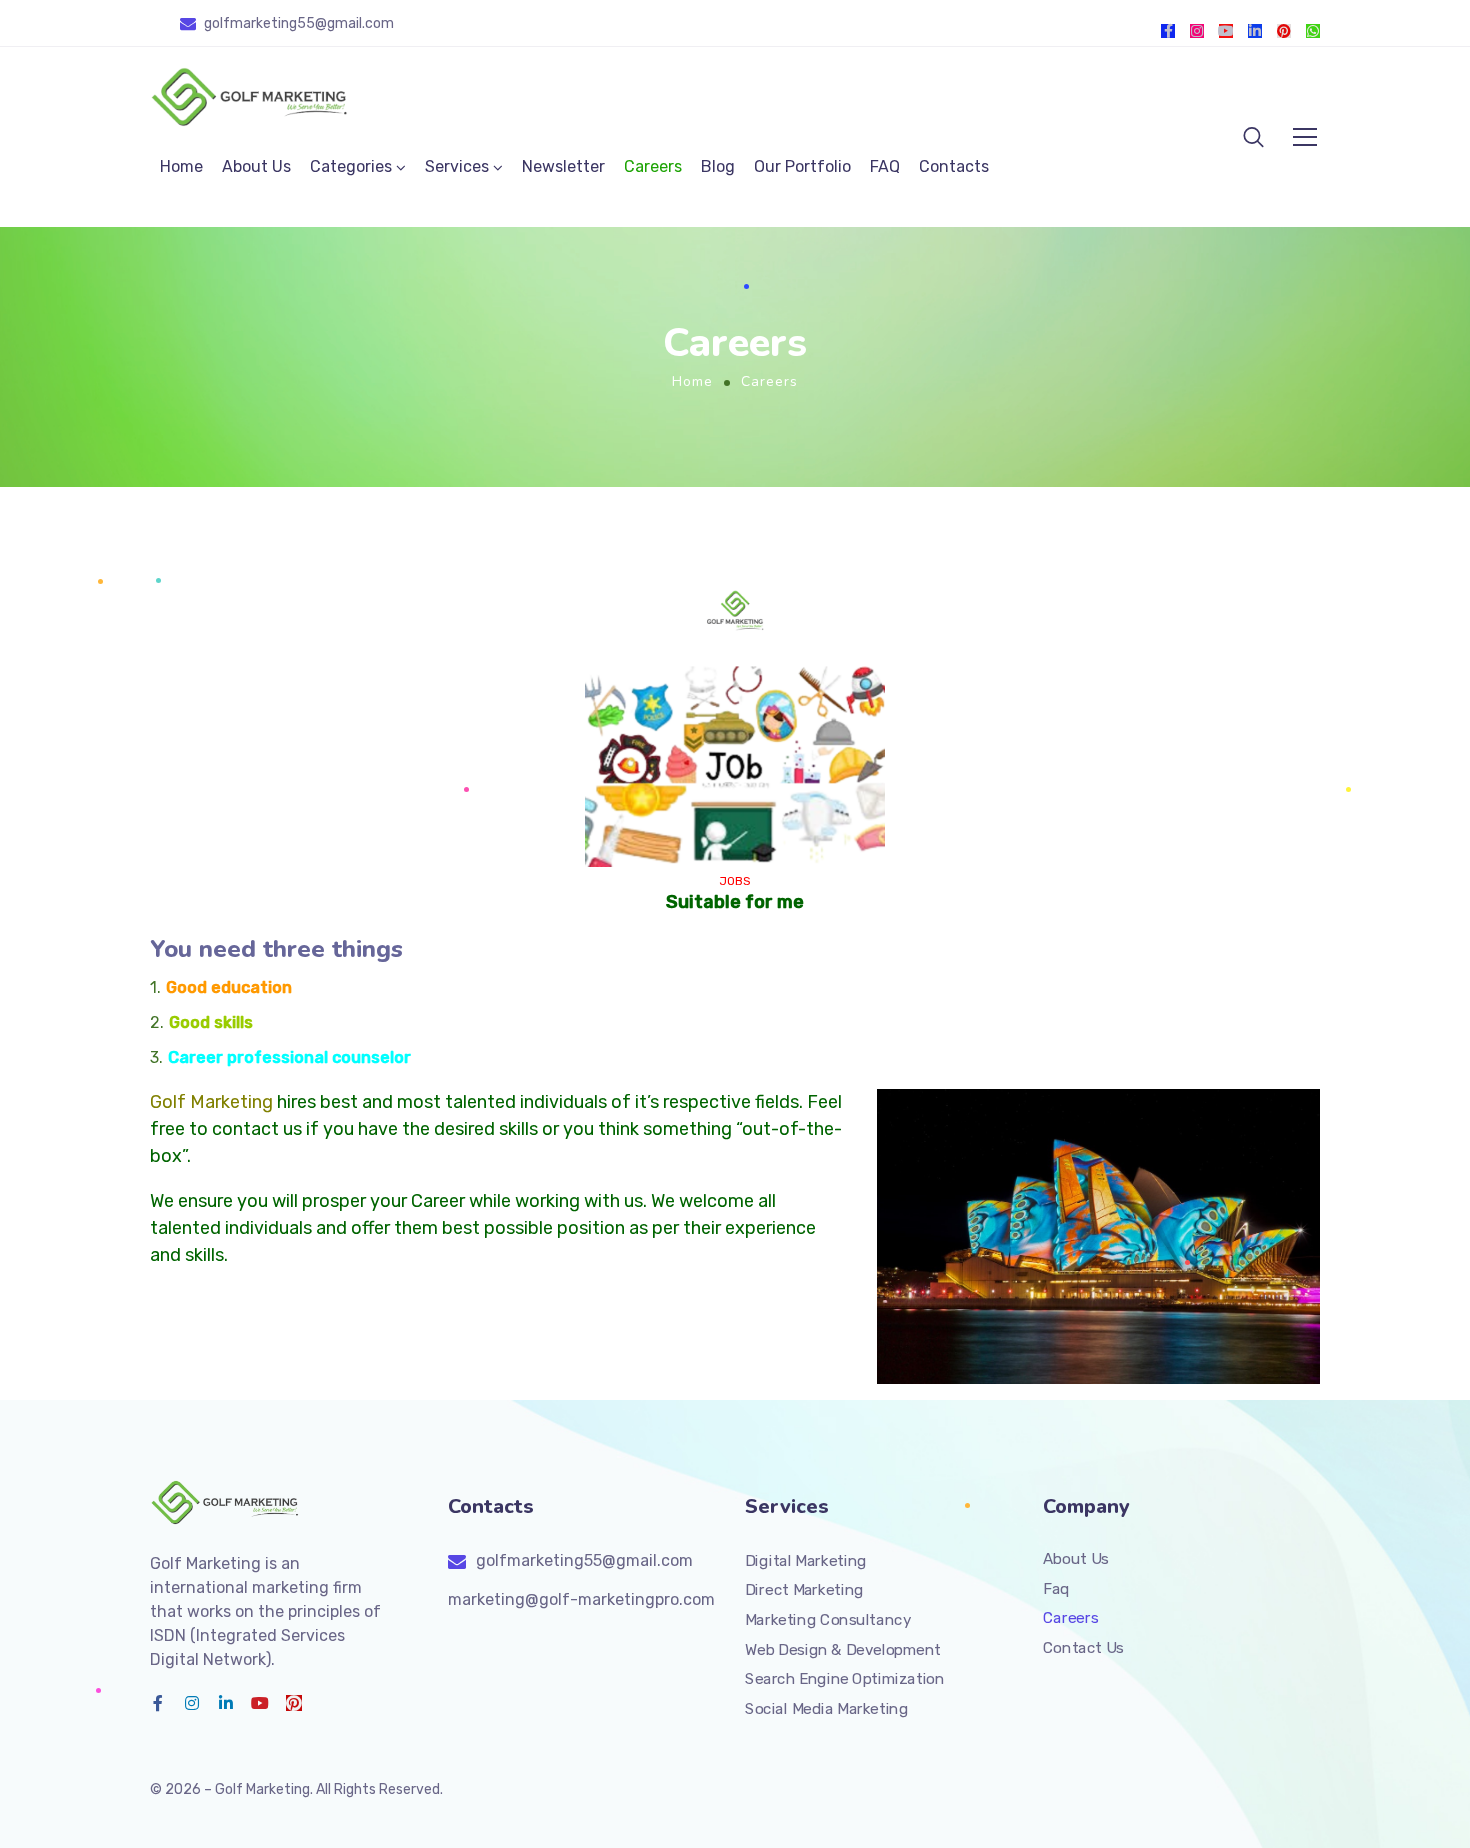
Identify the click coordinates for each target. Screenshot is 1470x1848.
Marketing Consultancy (828, 1620)
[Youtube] (1226, 31)
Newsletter (563, 166)
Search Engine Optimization (845, 1679)
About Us (256, 166)
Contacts (954, 166)
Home (181, 166)
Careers (653, 166)
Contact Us (1083, 1648)
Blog (718, 166)
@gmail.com (354, 23)
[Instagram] (1197, 31)
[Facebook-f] (1168, 31)
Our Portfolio (802, 166)
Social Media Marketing (826, 1708)
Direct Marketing (804, 1590)
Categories (351, 166)
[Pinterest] (1284, 31)
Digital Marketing (806, 1560)
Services (457, 166)
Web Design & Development (843, 1649)
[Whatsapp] (1313, 31)
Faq (1056, 1588)
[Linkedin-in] (1255, 31)
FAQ (885, 166)
